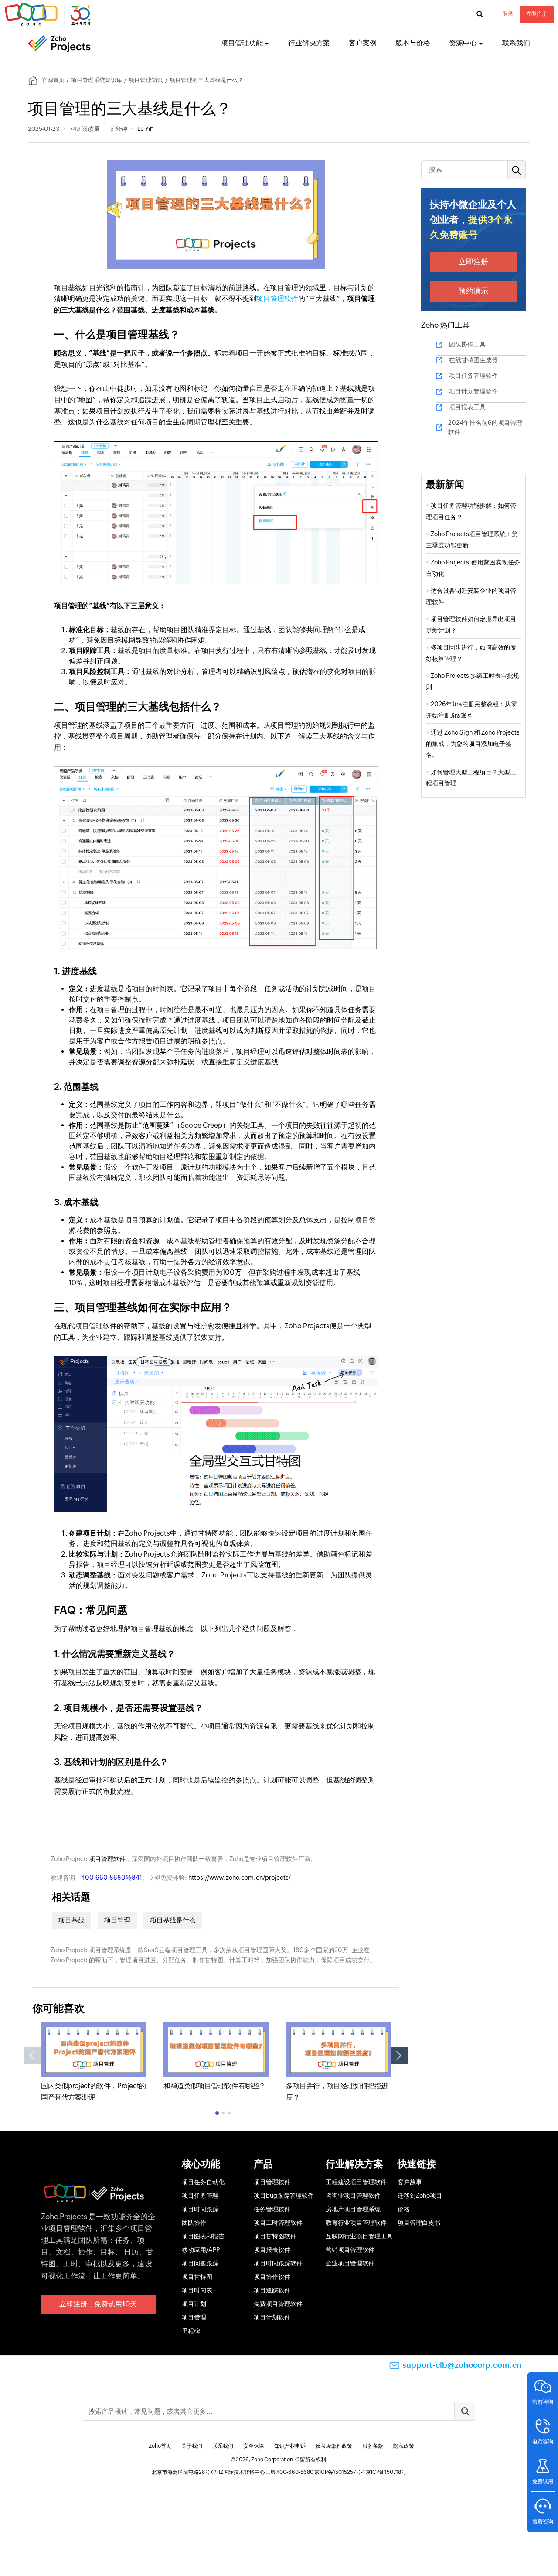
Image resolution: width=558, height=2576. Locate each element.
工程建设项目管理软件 (356, 2182)
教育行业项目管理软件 (356, 2223)
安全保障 (254, 2446)
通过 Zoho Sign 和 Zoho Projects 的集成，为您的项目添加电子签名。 (473, 744)
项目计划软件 (272, 2317)
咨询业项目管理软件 (353, 2196)
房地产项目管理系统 (353, 2209)
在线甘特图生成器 (473, 360)
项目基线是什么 (173, 1920)
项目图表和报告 (203, 2236)
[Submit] (465, 2411)
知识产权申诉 (290, 2446)
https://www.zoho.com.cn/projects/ (240, 1878)
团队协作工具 (467, 344)
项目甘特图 (197, 2277)
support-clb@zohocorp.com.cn (462, 2365)
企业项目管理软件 (350, 2263)
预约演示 (473, 291)
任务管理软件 (272, 2209)
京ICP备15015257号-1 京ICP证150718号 (360, 2472)
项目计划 (194, 2304)
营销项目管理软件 (350, 2250)
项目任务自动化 (203, 2182)
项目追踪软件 (272, 2290)
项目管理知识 (146, 80)
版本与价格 (413, 43)
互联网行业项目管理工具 (359, 2236)
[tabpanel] (94, 2062)
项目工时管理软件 (278, 2223)
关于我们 (192, 2446)
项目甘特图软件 (275, 2236)
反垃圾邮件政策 (334, 2446)
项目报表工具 (467, 407)
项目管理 (117, 1920)
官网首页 (53, 80)
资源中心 (463, 43)
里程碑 (191, 2331)
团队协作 (194, 2223)
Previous (32, 2056)
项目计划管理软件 (473, 391)
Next (399, 2056)
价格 (404, 2209)
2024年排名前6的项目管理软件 (485, 427)
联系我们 (516, 43)
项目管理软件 (277, 299)
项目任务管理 (200, 2196)
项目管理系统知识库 (97, 80)
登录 (508, 14)
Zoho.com (49, 14)
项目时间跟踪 (200, 2209)
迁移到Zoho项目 (420, 2196)
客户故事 (410, 2182)
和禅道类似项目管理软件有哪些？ (214, 2086)
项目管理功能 (242, 43)
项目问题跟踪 (200, 2263)
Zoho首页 (160, 2446)
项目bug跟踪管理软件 (284, 2196)
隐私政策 (404, 2446)
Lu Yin (145, 129)
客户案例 (363, 43)
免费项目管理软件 (278, 2304)
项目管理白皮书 (419, 2223)
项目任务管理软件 (473, 376)
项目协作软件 (272, 2277)
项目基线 (71, 1920)
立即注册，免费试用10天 (98, 2304)
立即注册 (537, 14)
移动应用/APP (201, 2250)
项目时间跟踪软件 (278, 2263)
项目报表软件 (272, 2250)
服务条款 (373, 2446)
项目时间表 (197, 2290)
